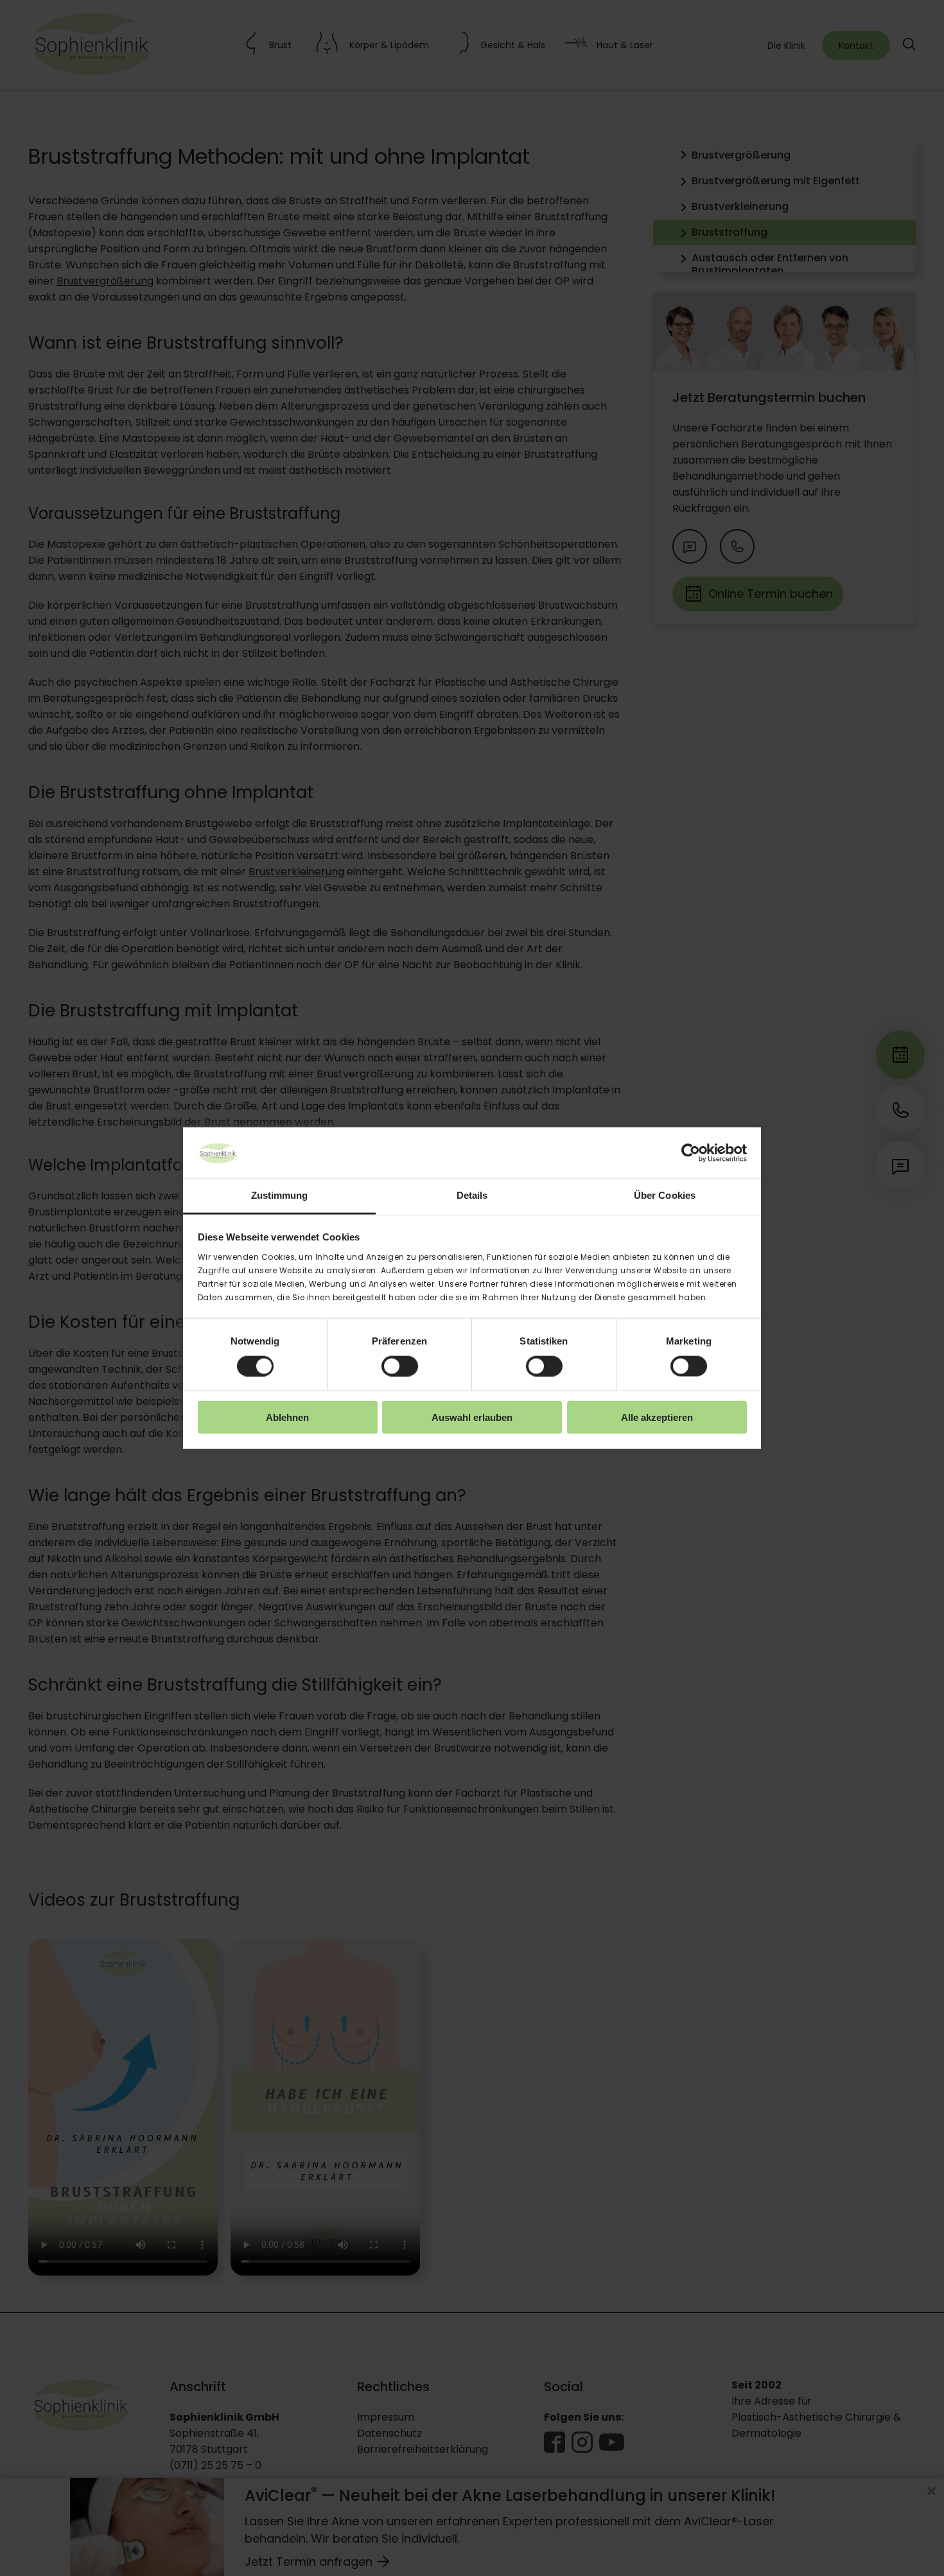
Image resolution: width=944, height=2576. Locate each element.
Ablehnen (287, 1417)
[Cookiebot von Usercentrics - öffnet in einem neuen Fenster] (691, 1153)
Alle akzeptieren (657, 1417)
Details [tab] (472, 1195)
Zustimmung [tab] (280, 1195)
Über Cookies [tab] (665, 1195)
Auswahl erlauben (472, 1417)
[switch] (400, 1366)
